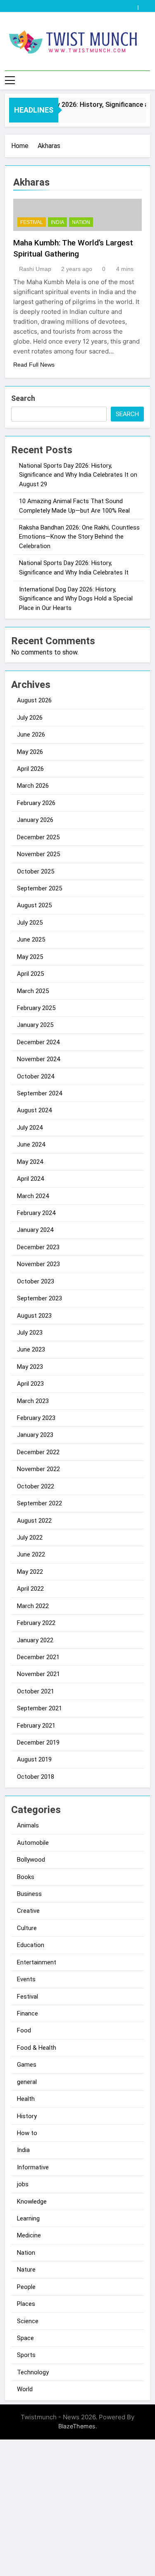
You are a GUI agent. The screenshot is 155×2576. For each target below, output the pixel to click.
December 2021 (38, 1657)
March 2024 (33, 1196)
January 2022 (35, 1640)
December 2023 (38, 1247)
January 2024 (35, 1230)
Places (26, 2304)
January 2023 (35, 1435)
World (25, 2389)
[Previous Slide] (134, 5)
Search (23, 398)
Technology (33, 2372)
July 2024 (30, 1128)
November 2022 (38, 1469)
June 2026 (31, 735)
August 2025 (34, 905)
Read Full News (34, 365)
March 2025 (33, 991)
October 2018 (36, 1777)
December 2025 (38, 837)
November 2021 (38, 1674)
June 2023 (31, 1349)
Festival (32, 222)
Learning (28, 2218)
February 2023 (36, 1418)
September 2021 (39, 1708)
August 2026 (34, 700)
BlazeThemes (77, 2426)
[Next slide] (146, 5)
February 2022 (36, 1623)
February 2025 (36, 1008)
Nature (26, 2270)
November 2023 (38, 1264)
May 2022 (30, 1572)
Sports (26, 2355)
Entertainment (37, 1962)
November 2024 (38, 1059)
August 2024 (34, 1110)
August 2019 (34, 1759)
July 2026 (30, 718)
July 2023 (30, 1333)
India (57, 222)
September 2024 (39, 1093)
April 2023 (30, 1384)
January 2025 (35, 1025)
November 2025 (38, 854)
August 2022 (34, 1521)
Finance (27, 2013)
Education (31, 1945)
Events (26, 1979)
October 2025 (36, 871)
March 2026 (33, 786)
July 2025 (30, 923)
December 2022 (38, 1452)
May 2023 (30, 1367)
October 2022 (36, 1486)
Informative (33, 2167)
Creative (28, 1911)
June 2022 (31, 1554)
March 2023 (33, 1401)
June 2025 (31, 940)
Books (26, 1877)
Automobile (33, 1843)
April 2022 (30, 1589)
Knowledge (32, 2202)
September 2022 (39, 1503)
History (27, 2116)
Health (26, 2099)
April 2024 (30, 1179)
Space (25, 2338)
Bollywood (31, 1860)
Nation (81, 222)
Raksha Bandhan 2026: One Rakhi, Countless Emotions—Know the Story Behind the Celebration (79, 537)
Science (28, 2321)
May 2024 (30, 1162)
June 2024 (31, 1144)
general (27, 2082)
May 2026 (30, 752)
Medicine (29, 2235)
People (26, 2287)
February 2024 (36, 1213)
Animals (28, 1825)
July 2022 (30, 1538)
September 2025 (39, 888)
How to (27, 2133)
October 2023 (36, 1281)
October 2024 (36, 1076)
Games (27, 2065)
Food (24, 2030)
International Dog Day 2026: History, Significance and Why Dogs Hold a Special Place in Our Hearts (76, 599)
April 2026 (30, 769)
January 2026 (35, 820)
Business (29, 1894)
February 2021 (36, 1726)
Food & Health (37, 2048)
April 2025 (30, 974)
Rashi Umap (35, 269)
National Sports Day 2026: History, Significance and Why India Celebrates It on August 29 (78, 475)
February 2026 (36, 803)
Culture (27, 1928)
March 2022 (33, 1606)
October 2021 (36, 1691)
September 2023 (39, 1298)
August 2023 (34, 1316)
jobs (23, 2184)
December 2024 (38, 1042)
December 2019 (38, 1742)
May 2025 (30, 957)
